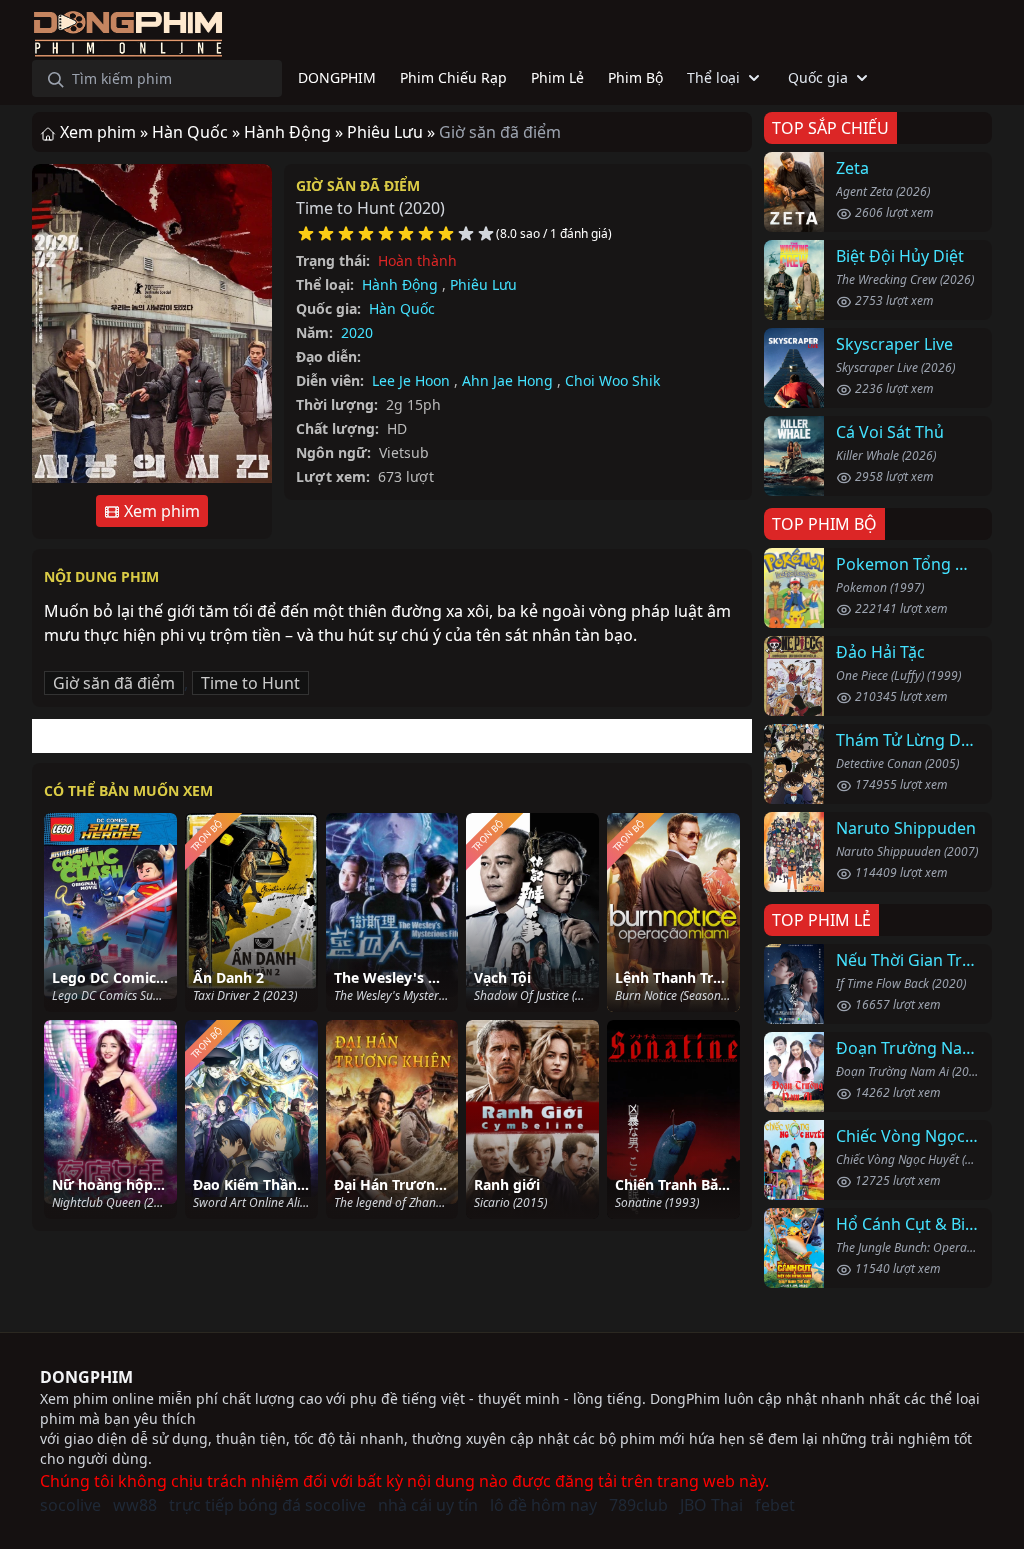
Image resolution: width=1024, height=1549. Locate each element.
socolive (70, 1505)
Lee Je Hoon (411, 380)
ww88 (135, 1505)
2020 (357, 332)
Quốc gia (818, 77)
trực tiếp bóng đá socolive (267, 1505)
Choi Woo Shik (612, 380)
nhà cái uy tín (428, 1505)
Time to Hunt (250, 683)
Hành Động (400, 284)
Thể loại (713, 77)
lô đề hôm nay (543, 1505)
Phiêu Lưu (483, 284)
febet (775, 1505)
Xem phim (160, 511)
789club (638, 1505)
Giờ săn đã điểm (358, 185)
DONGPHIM (86, 1377)
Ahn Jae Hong (507, 380)
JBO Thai (711, 1505)
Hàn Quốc (402, 308)
